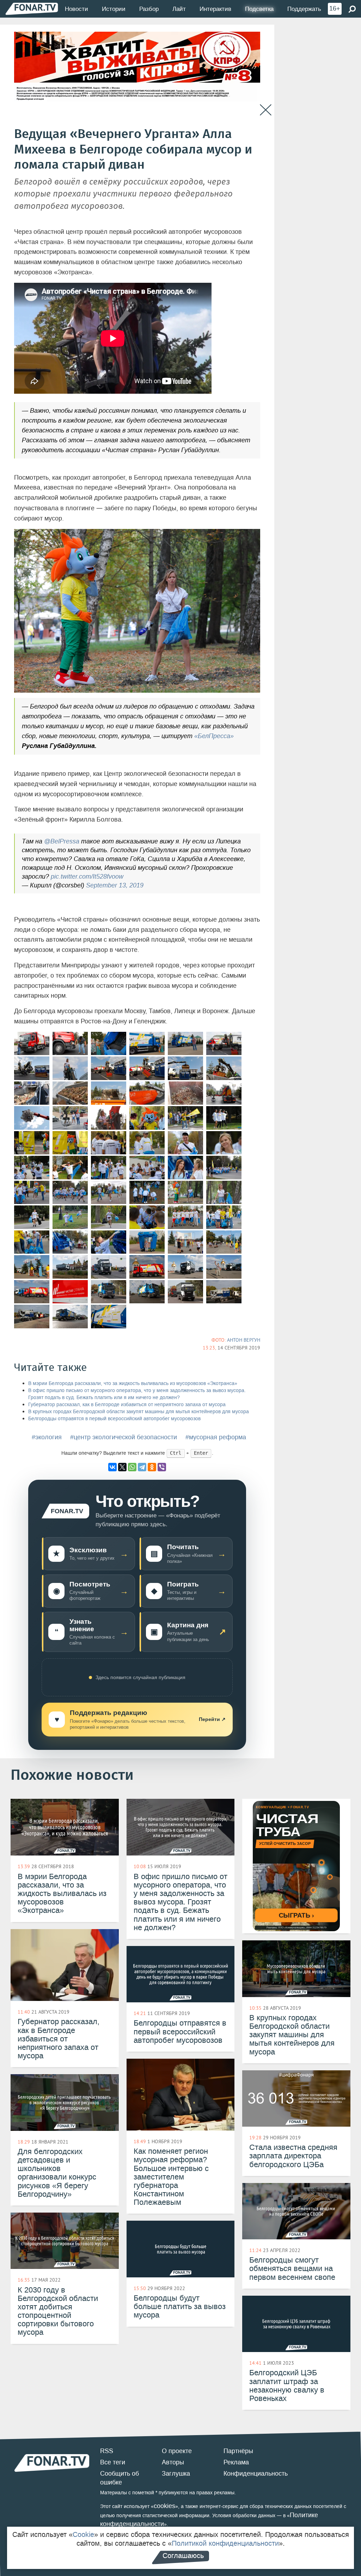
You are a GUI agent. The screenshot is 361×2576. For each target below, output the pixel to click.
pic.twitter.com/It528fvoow (87, 877)
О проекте (177, 2451)
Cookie (83, 2534)
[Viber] (162, 1467)
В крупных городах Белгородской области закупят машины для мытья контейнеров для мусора (139, 1412)
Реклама (236, 2462)
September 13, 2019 (115, 885)
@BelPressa (62, 841)
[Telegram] (142, 1467)
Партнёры (238, 2451)
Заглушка (176, 2474)
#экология (47, 1437)
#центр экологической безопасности (124, 1437)
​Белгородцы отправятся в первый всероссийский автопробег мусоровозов (114, 1419)
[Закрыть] (266, 110)
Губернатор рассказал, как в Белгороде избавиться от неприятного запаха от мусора (127, 1405)
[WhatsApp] (132, 1467)
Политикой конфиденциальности (225, 2543)
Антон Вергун (244, 1340)
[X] (122, 1467)
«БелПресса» (214, 736)
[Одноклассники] (152, 1467)
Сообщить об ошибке (120, 2478)
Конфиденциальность (256, 2474)
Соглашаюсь (183, 2556)
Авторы (173, 2462)
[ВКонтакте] (112, 1467)
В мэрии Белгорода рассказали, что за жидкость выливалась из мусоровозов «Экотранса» (133, 1383)
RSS (107, 2451)
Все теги (113, 2462)
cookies (164, 2506)
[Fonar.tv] (32, 9)
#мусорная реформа (216, 1437)
